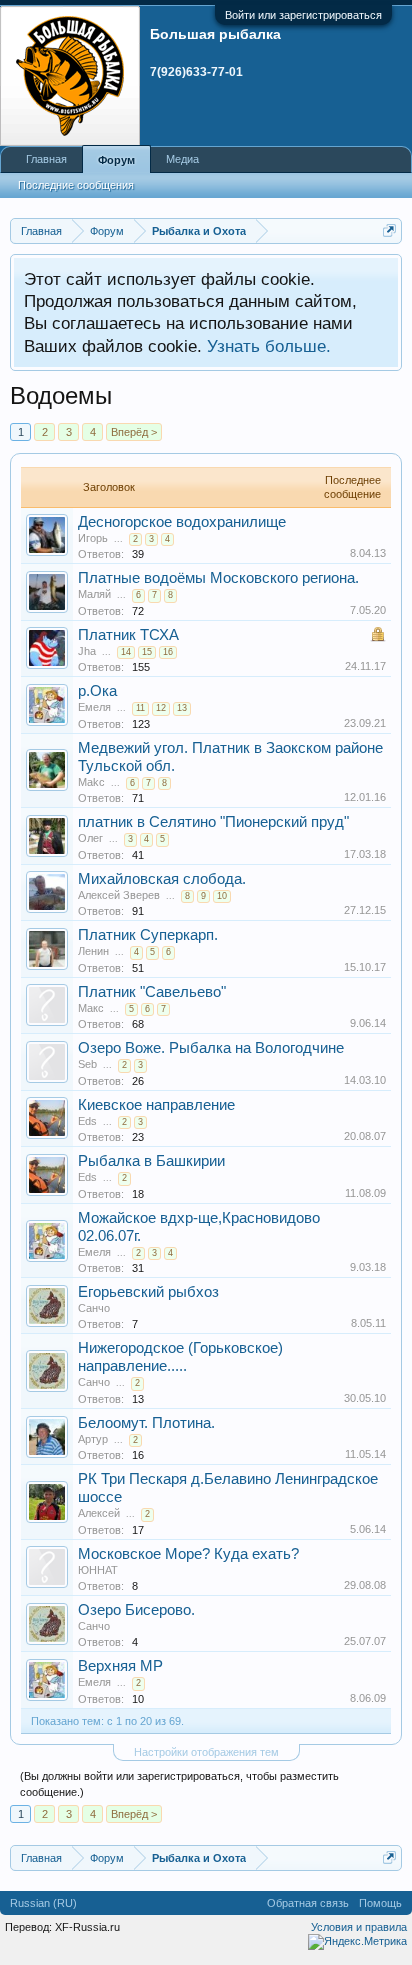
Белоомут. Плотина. (146, 1423)
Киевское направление (156, 1105)
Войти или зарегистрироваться (303, 15)
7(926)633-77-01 (196, 72)
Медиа (182, 159)
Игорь (93, 538)
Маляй (94, 594)
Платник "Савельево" (152, 992)
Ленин (93, 951)
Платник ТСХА (128, 635)
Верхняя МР (120, 1666)
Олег (90, 838)
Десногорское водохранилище (182, 522)
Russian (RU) (43, 1903)
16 (168, 652)
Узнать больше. (269, 346)
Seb (87, 1064)
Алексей (99, 1513)
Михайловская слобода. (162, 879)
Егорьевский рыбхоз (148, 1292)
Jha (87, 651)
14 (126, 652)
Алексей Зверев (119, 895)
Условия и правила (359, 1927)
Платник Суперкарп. (148, 935)
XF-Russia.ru (87, 1927)
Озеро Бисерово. (136, 1610)
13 (182, 708)
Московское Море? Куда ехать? (188, 1554)
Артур (93, 1439)
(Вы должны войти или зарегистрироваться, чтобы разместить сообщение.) (179, 1784)
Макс (91, 1008)
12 (161, 708)
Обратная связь (308, 1903)
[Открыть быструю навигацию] (389, 230)
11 (140, 708)
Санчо (94, 1308)
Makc (91, 782)
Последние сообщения (76, 185)
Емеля (94, 707)
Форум (116, 160)
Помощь (380, 1903)
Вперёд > (134, 432)
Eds (87, 1121)
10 (222, 896)
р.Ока (97, 691)
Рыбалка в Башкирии (151, 1161)
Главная (46, 159)
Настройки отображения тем (206, 1752)
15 (147, 652)
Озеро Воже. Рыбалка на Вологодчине (211, 1048)
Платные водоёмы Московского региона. (218, 578)
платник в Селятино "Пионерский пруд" (213, 822)
